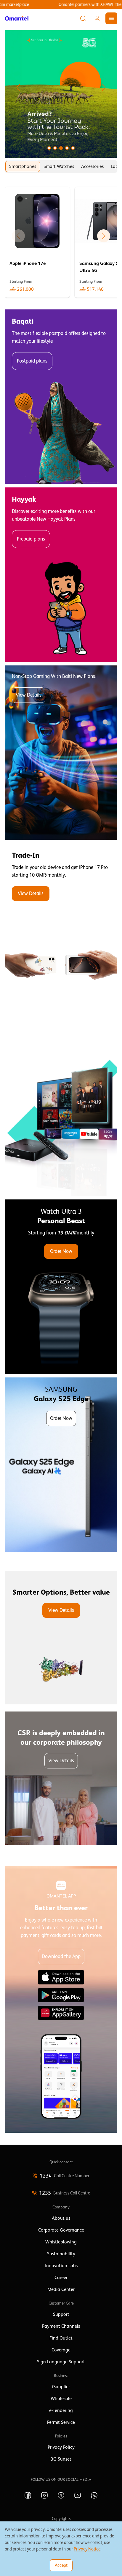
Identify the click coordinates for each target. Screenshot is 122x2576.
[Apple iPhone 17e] (37, 242)
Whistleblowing (61, 2242)
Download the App (61, 1956)
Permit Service (61, 2422)
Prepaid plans (31, 539)
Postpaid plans (32, 361)
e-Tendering (61, 2410)
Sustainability (61, 2254)
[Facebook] (28, 2495)
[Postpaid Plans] (61, 397)
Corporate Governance (61, 2230)
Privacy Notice (87, 2549)
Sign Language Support (61, 2362)
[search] (83, 18)
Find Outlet (61, 2338)
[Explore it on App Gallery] (61, 2013)
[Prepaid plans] (61, 575)
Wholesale (61, 2399)
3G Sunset (61, 2459)
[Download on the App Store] (61, 1977)
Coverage (61, 2350)
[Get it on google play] (61, 1995)
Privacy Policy (61, 2447)
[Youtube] (78, 2495)
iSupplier (61, 2387)
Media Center (61, 2289)
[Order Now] (61, 1287)
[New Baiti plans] (61, 753)
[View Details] (61, 931)
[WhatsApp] (94, 2495)
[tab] (23, 166)
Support (61, 2314)
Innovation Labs (61, 2266)
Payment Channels (61, 2326)
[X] (61, 2495)
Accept (61, 2565)
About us (61, 2218)
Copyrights (61, 2518)
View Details (29, 695)
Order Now (61, 1251)
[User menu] (97, 18)
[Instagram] (44, 2495)
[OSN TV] (61, 1109)
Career (61, 2278)
